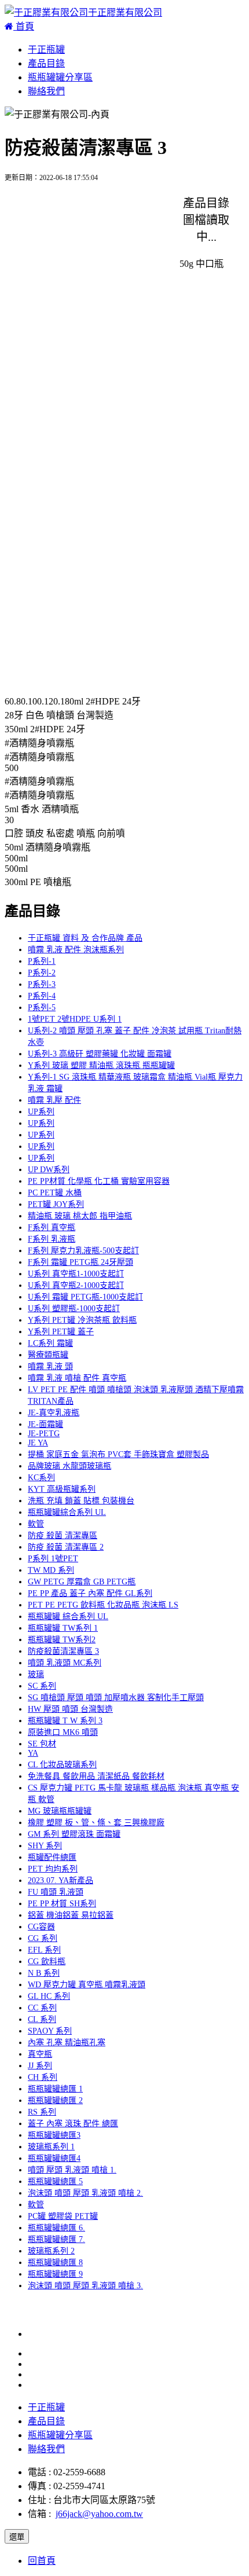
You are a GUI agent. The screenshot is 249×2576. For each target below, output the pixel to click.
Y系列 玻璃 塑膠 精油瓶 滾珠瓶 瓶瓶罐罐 (101, 1065)
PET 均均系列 (53, 1869)
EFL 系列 (44, 1950)
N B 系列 (44, 1973)
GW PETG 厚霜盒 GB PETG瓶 (82, 1582)
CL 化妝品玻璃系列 (62, 1765)
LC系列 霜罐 (50, 1343)
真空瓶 (40, 2054)
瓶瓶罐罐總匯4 (54, 2158)
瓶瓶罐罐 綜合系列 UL (68, 1617)
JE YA (38, 1443)
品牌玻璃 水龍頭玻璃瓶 (69, 1466)
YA (33, 1753)
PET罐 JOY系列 (56, 1204)
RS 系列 (42, 2112)
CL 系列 (42, 2019)
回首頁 (42, 2561)
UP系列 (41, 1112)
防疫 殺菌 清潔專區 (63, 1535)
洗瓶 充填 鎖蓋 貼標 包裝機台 (81, 1501)
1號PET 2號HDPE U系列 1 (75, 1019)
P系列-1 (42, 961)
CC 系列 (42, 2008)
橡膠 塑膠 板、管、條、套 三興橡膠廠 (96, 1823)
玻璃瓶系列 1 (51, 2147)
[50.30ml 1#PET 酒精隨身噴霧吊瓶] (88, 256)
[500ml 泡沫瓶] (47, 642)
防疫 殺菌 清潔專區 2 (66, 1547)
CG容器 (41, 1927)
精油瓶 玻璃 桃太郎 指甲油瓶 (80, 1216)
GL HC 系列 (49, 1996)
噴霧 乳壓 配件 (54, 1100)
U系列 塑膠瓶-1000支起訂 (74, 1309)
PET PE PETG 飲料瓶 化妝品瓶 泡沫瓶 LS (103, 1605)
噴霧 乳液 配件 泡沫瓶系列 (76, 950)
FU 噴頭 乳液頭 (56, 1892)
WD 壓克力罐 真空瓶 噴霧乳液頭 (87, 1985)
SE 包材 (42, 1744)
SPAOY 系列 (50, 2031)
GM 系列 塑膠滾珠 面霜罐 (74, 1834)
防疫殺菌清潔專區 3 (63, 1651)
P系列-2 (42, 973)
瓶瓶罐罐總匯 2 (55, 2100)
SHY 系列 (45, 1846)
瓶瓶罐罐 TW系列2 (62, 1640)
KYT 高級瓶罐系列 (62, 1489)
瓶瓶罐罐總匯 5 (55, 2181)
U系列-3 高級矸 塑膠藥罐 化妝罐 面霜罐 (100, 1054)
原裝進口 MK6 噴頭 (63, 1732)
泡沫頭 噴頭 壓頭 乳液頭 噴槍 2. (85, 2193)
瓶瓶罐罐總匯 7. (56, 2239)
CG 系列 (43, 1938)
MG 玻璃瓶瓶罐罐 (60, 1811)
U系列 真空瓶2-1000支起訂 (76, 1285)
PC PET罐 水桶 (55, 1193)
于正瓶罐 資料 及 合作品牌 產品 (85, 938)
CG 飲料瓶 (47, 1962)
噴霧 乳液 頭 (50, 1366)
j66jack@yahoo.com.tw (99, 2514)
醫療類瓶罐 (48, 1355)
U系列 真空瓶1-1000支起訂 (76, 1274)
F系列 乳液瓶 (52, 1239)
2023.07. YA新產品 (61, 1880)
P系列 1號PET (53, 1559)
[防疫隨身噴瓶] (49, 213)
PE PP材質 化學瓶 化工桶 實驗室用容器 (99, 1181)
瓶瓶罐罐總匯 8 (55, 2263)
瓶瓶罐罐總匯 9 (55, 2274)
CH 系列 (43, 2077)
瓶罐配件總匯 (52, 1857)
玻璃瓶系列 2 (51, 2251)
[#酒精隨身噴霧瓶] (56, 470)
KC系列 (41, 1478)
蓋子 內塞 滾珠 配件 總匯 (73, 2124)
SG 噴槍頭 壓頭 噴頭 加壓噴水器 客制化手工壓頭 (116, 1698)
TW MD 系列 (51, 1570)
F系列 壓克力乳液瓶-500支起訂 (83, 1251)
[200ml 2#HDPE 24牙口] (66, 428)
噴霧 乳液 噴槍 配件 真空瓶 (77, 1378)
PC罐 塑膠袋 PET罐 (63, 2216)
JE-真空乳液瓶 (54, 1413)
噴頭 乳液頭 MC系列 (65, 1663)
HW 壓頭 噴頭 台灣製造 (70, 1709)
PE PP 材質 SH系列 (62, 1904)
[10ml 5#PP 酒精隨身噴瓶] (70, 299)
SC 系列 (42, 1686)
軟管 (36, 1524)
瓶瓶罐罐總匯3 (54, 2135)
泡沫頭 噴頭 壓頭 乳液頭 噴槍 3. (85, 2286)
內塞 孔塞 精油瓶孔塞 (67, 2043)
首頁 (24, 26)
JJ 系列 (40, 2066)
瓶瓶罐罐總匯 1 (55, 2089)
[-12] (27, 682)
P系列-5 (42, 1008)
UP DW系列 (49, 1170)
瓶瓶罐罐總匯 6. (56, 2228)
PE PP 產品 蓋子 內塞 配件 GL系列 (90, 1593)
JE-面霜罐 (45, 1424)
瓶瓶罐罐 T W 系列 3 (65, 1721)
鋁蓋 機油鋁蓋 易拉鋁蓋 (71, 1915)
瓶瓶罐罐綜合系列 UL (67, 1512)
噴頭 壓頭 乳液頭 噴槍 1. (72, 2170)
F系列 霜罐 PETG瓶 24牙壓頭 (80, 1262)
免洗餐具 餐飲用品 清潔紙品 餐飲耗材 (96, 1776)
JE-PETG (44, 1434)
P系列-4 (42, 996)
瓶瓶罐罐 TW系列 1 (63, 1628)
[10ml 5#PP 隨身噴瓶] (61, 342)
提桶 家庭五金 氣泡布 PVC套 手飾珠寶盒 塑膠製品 (118, 1454)
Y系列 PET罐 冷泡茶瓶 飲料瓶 (82, 1320)
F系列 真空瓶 (52, 1228)
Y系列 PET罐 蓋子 (61, 1332)
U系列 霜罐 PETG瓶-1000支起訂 (85, 1297)
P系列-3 (42, 984)
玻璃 (36, 1674)
